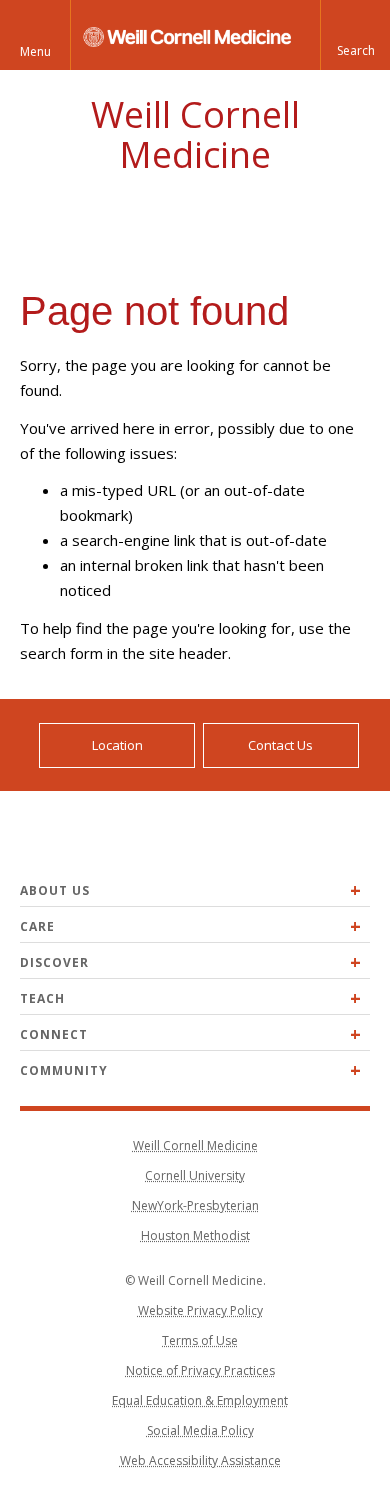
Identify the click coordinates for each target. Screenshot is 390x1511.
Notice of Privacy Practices (200, 1370)
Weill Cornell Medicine (195, 134)
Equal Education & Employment (200, 1400)
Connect (54, 1034)
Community (64, 1070)
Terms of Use (200, 1340)
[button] (355, 35)
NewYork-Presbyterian (195, 1205)
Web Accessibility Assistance (200, 1460)
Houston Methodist (195, 1235)
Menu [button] (35, 51)
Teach (42, 998)
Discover (54, 962)
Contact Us (280, 745)
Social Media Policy (200, 1430)
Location (117, 745)
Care (37, 926)
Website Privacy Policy (200, 1310)
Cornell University (195, 1175)
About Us (55, 890)
